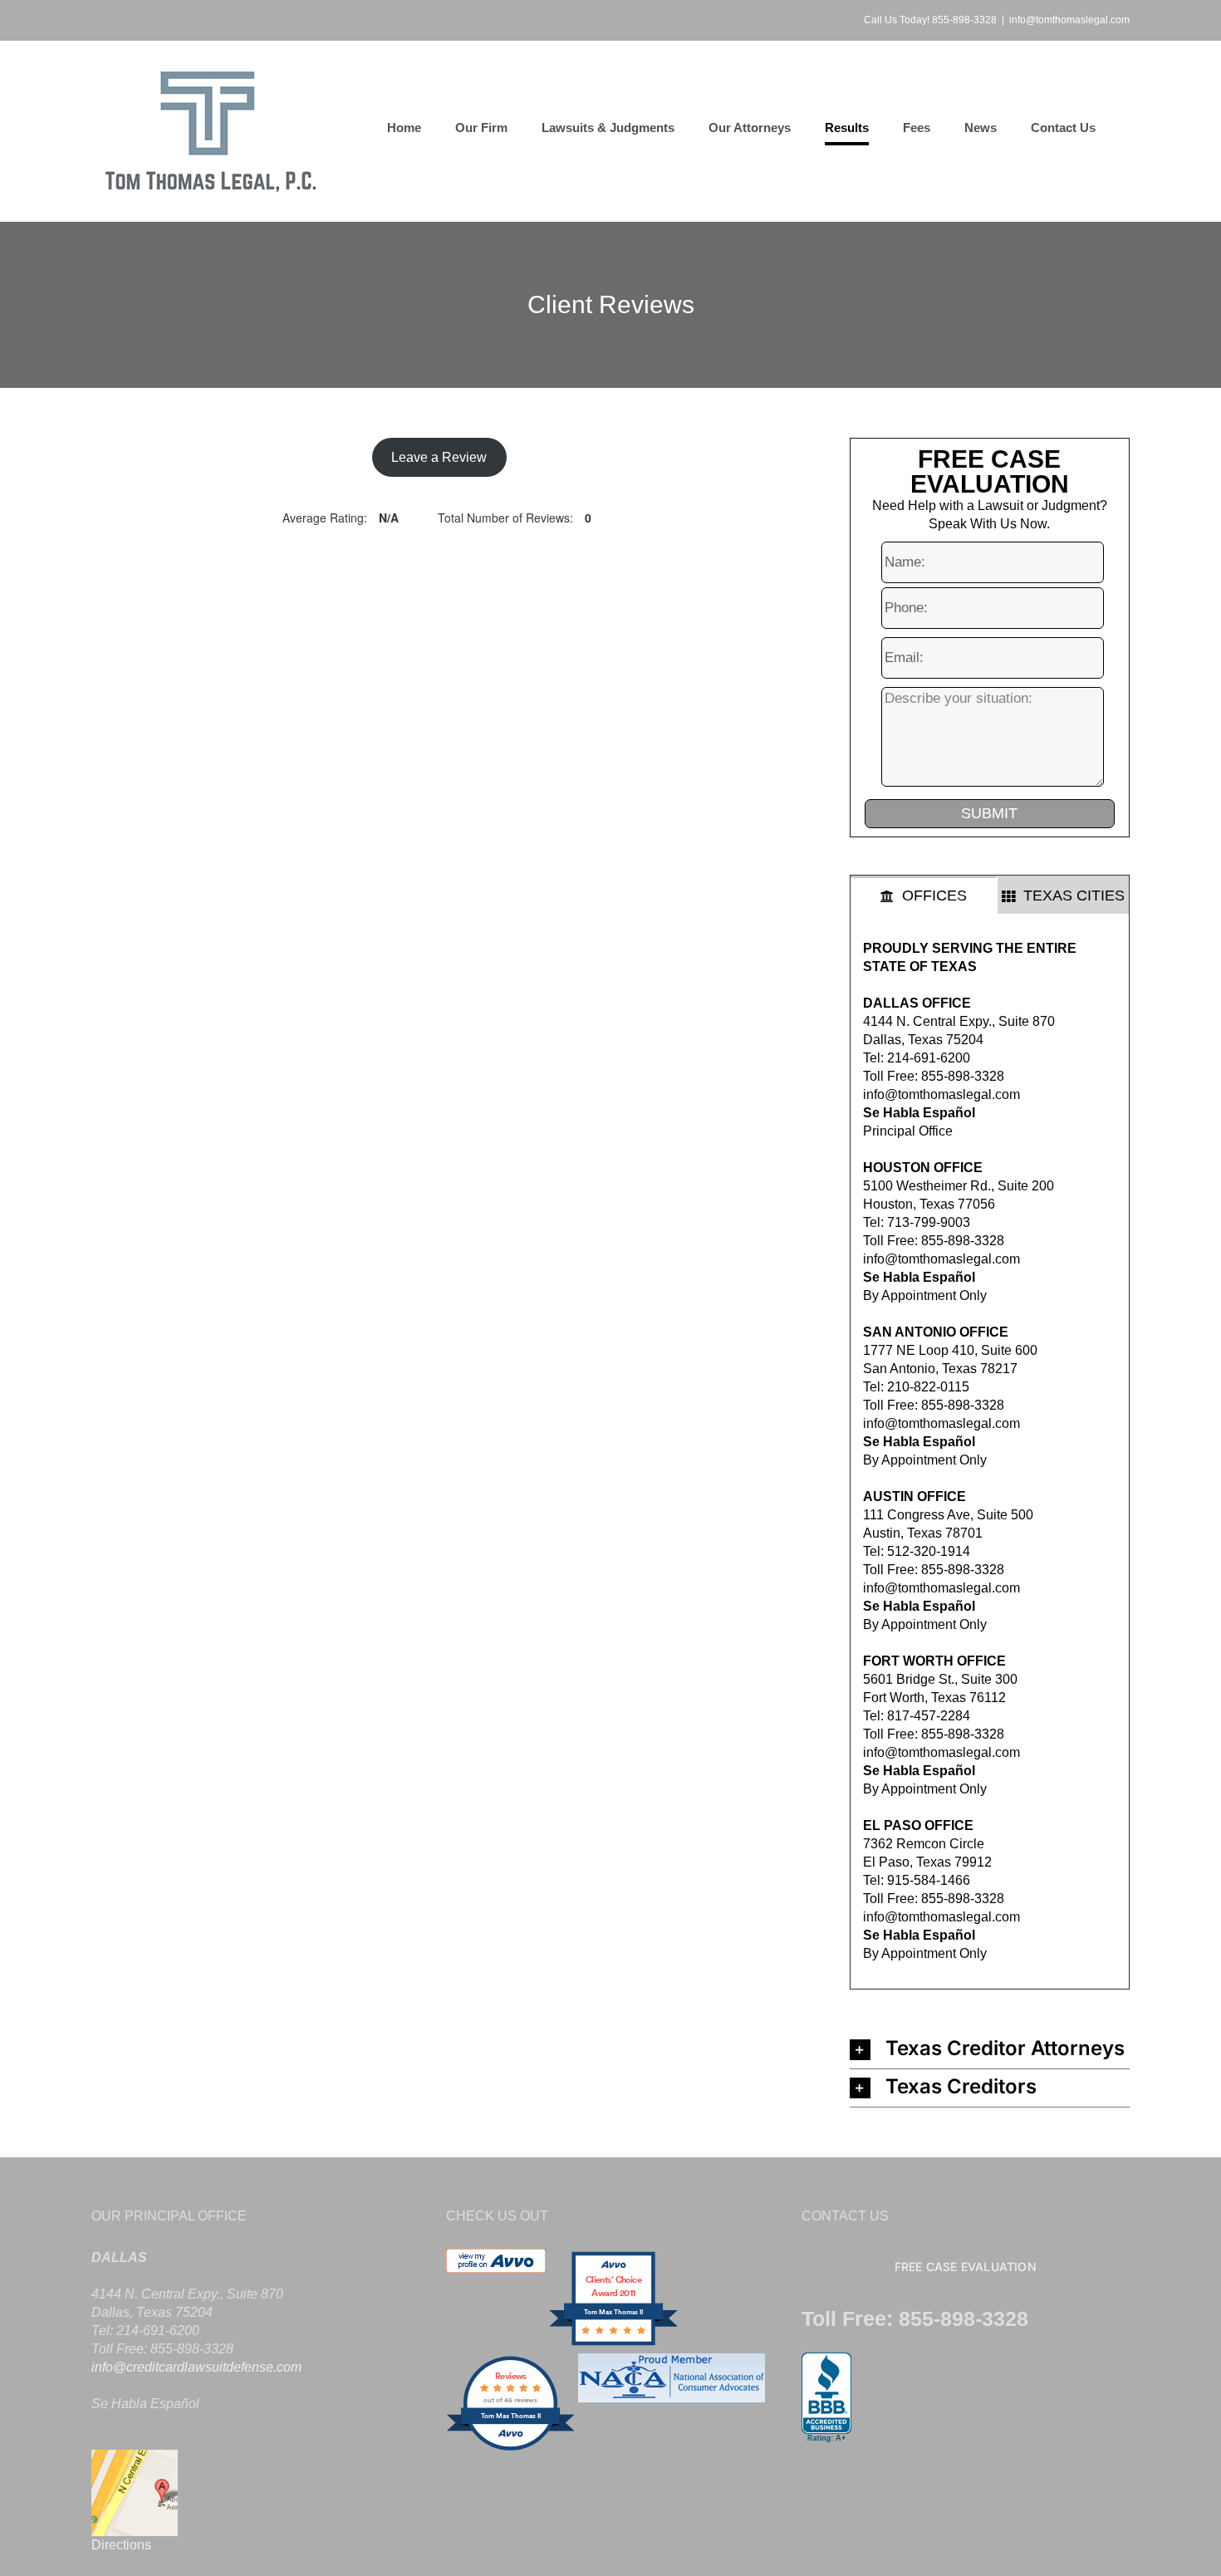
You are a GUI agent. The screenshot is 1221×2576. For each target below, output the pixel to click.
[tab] (924, 895)
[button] (990, 2050)
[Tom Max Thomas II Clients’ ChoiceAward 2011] (613, 2344)
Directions (121, 2545)
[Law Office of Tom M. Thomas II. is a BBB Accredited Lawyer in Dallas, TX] (826, 2398)
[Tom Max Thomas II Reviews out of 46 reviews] (510, 2448)
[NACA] (672, 2448)
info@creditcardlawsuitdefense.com (196, 2367)
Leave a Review (439, 457)
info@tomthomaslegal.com (1069, 20)
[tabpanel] (990, 1452)
